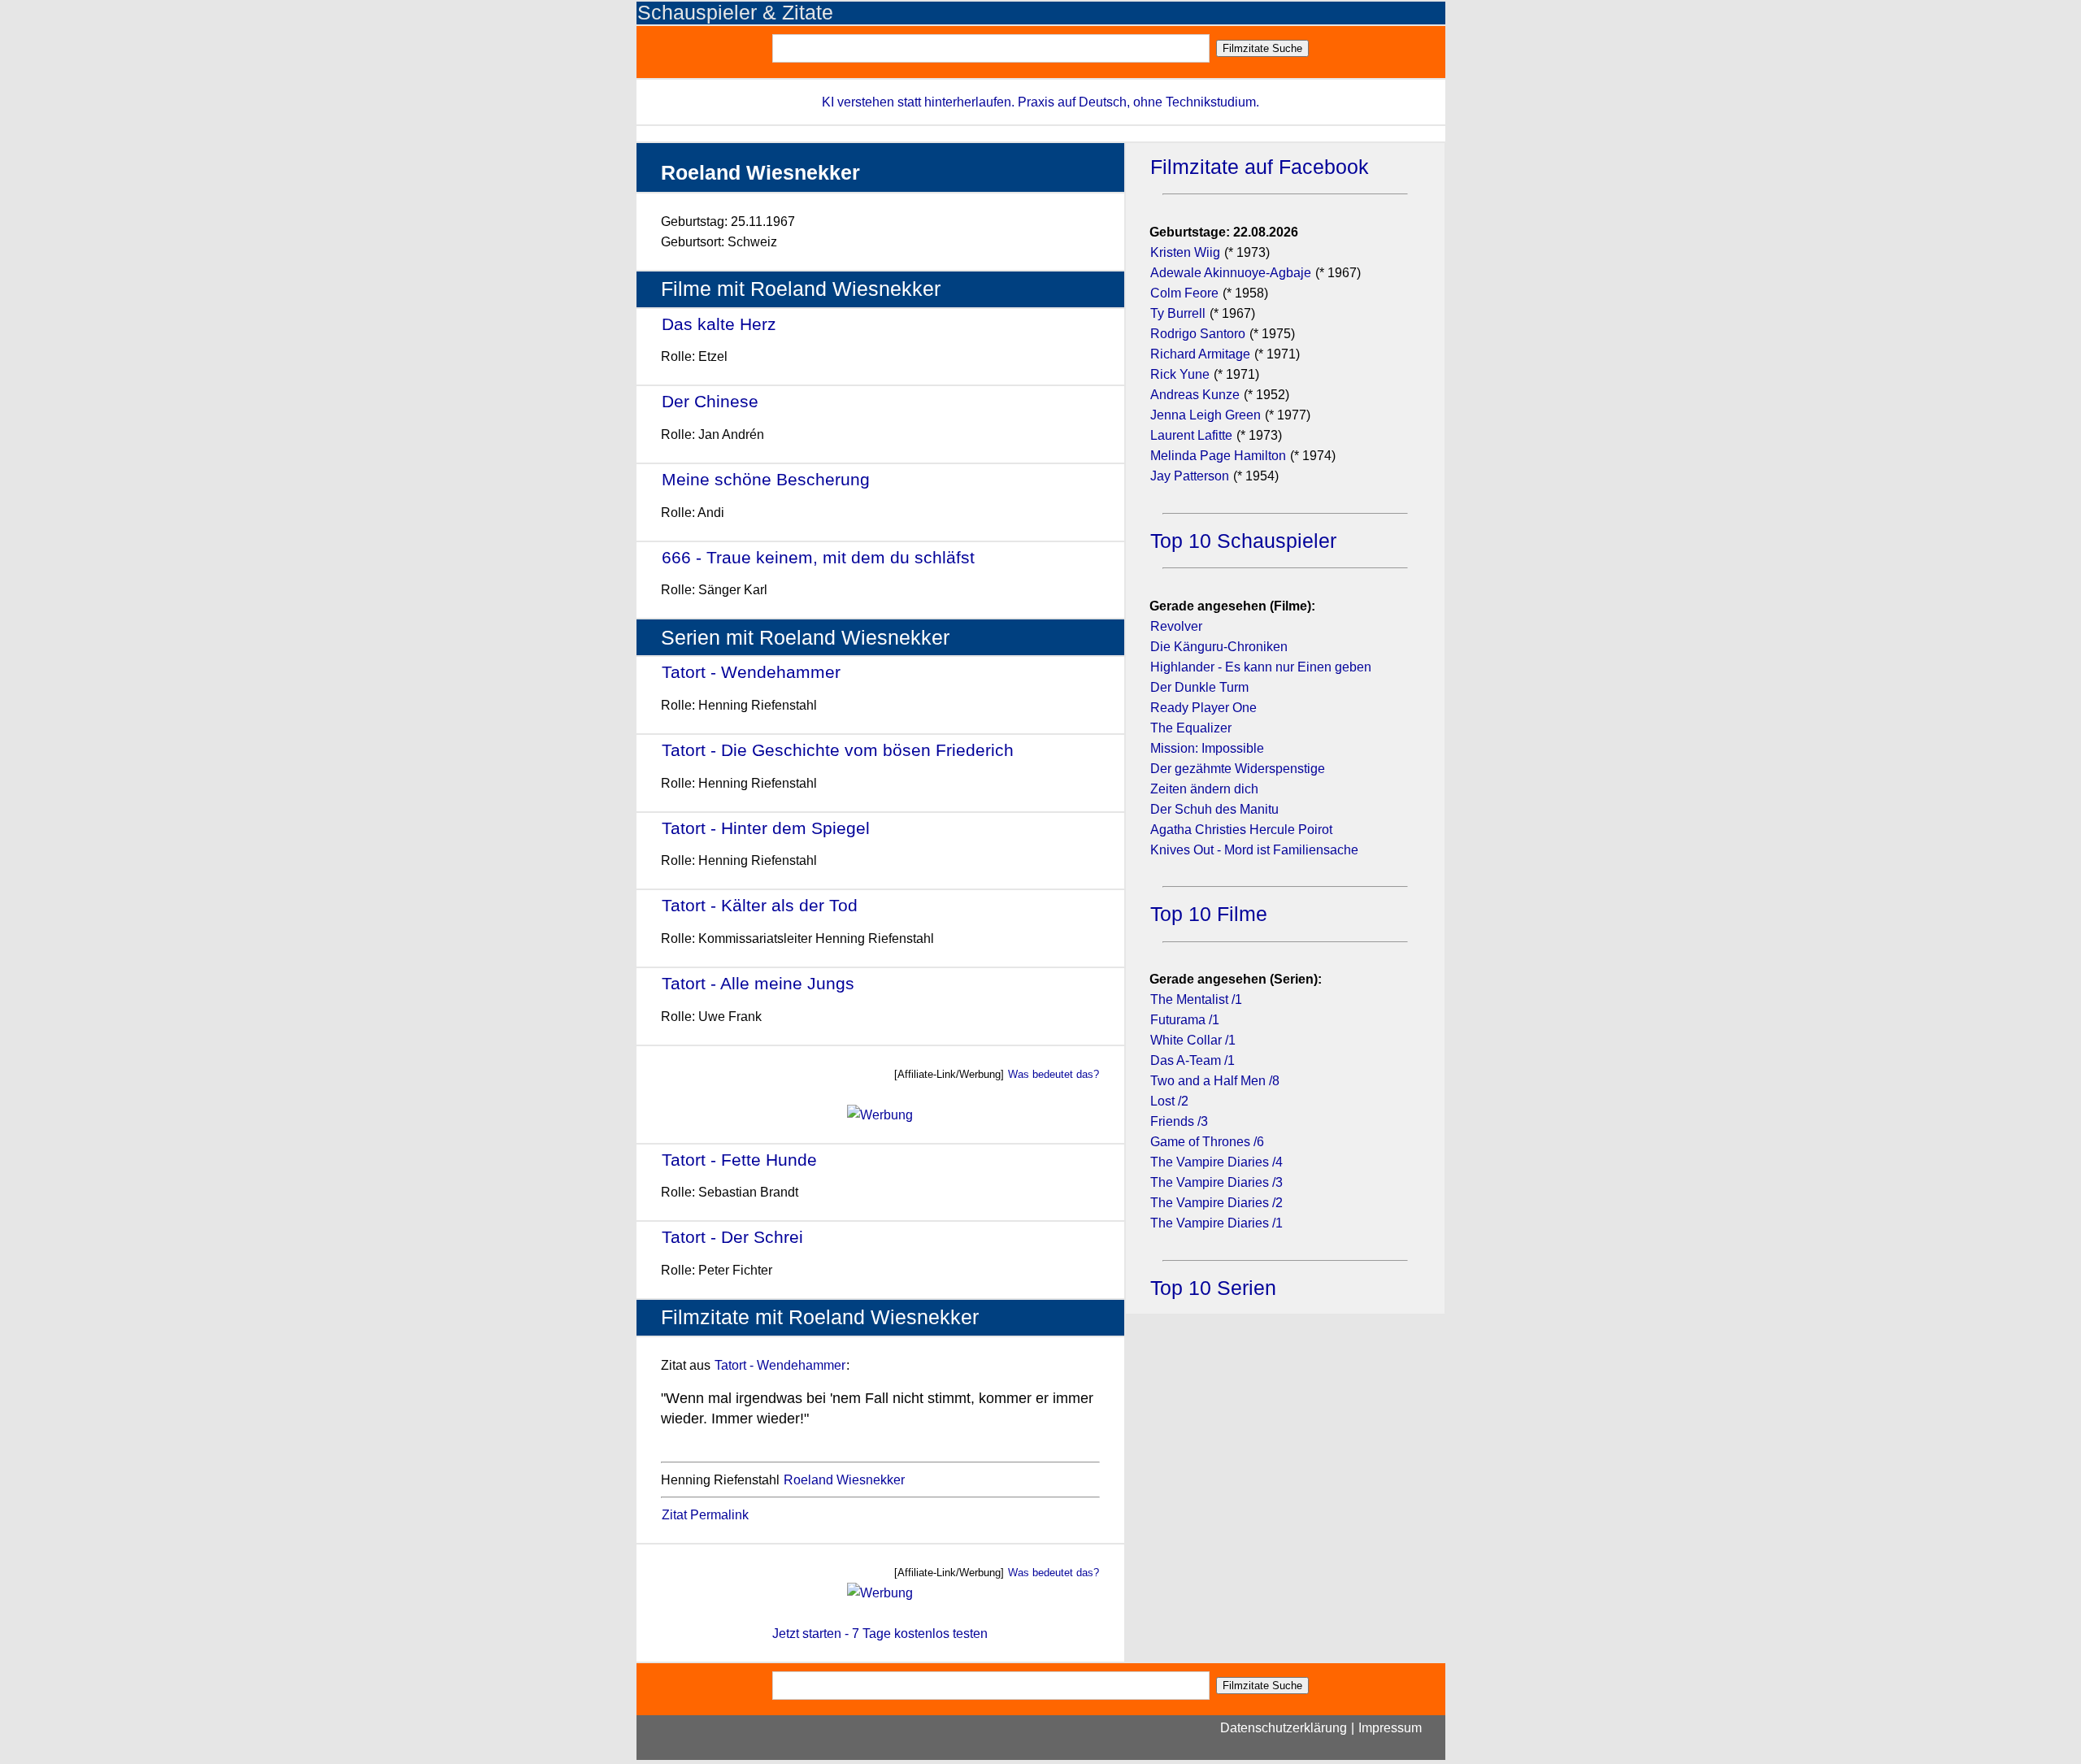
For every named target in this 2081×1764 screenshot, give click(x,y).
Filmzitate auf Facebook (1260, 167)
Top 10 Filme (1209, 914)
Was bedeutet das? (1054, 1074)
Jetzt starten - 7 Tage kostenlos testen (880, 1634)
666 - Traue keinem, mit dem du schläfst (818, 557)
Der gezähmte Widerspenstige (1238, 769)
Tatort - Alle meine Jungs (758, 983)
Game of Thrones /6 (1207, 1142)
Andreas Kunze (1195, 395)
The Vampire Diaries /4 (1216, 1162)
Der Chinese (710, 401)
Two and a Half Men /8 (1215, 1081)
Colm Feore (1184, 293)
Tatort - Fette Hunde (739, 1160)
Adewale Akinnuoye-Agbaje (1231, 273)
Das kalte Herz (719, 324)
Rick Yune (1180, 374)
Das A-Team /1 (1193, 1060)
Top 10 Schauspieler (1243, 541)
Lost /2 (1169, 1101)
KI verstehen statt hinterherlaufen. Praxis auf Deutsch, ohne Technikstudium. (1040, 102)
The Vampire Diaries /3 (1216, 1182)
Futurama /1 (1185, 1020)
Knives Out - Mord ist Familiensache (1254, 850)
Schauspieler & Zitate (735, 13)
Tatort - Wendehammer (751, 672)
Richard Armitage (1200, 354)
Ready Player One (1203, 708)
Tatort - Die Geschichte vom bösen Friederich (838, 750)
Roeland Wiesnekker (844, 1480)
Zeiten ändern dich (1204, 789)
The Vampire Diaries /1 (1216, 1223)
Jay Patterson (1190, 476)
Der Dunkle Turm (1199, 687)
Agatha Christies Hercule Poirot (1241, 830)
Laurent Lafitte (1191, 435)
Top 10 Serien (1213, 1288)
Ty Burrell (1178, 313)
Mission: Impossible (1207, 748)
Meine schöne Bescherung (766, 479)
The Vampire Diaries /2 (1216, 1203)
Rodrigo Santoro (1198, 334)
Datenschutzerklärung (1284, 1728)
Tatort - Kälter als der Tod (760, 905)
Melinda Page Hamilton (1218, 456)
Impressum (1390, 1728)
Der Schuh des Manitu (1214, 809)
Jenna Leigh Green (1207, 415)
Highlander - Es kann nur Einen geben (1261, 667)
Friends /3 (1179, 1121)
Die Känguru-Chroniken (1219, 647)
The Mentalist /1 (1196, 999)
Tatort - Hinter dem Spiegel (766, 828)
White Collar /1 (1193, 1040)
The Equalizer (1191, 728)
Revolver (1176, 626)
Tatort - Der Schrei (732, 1237)
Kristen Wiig (1185, 252)
